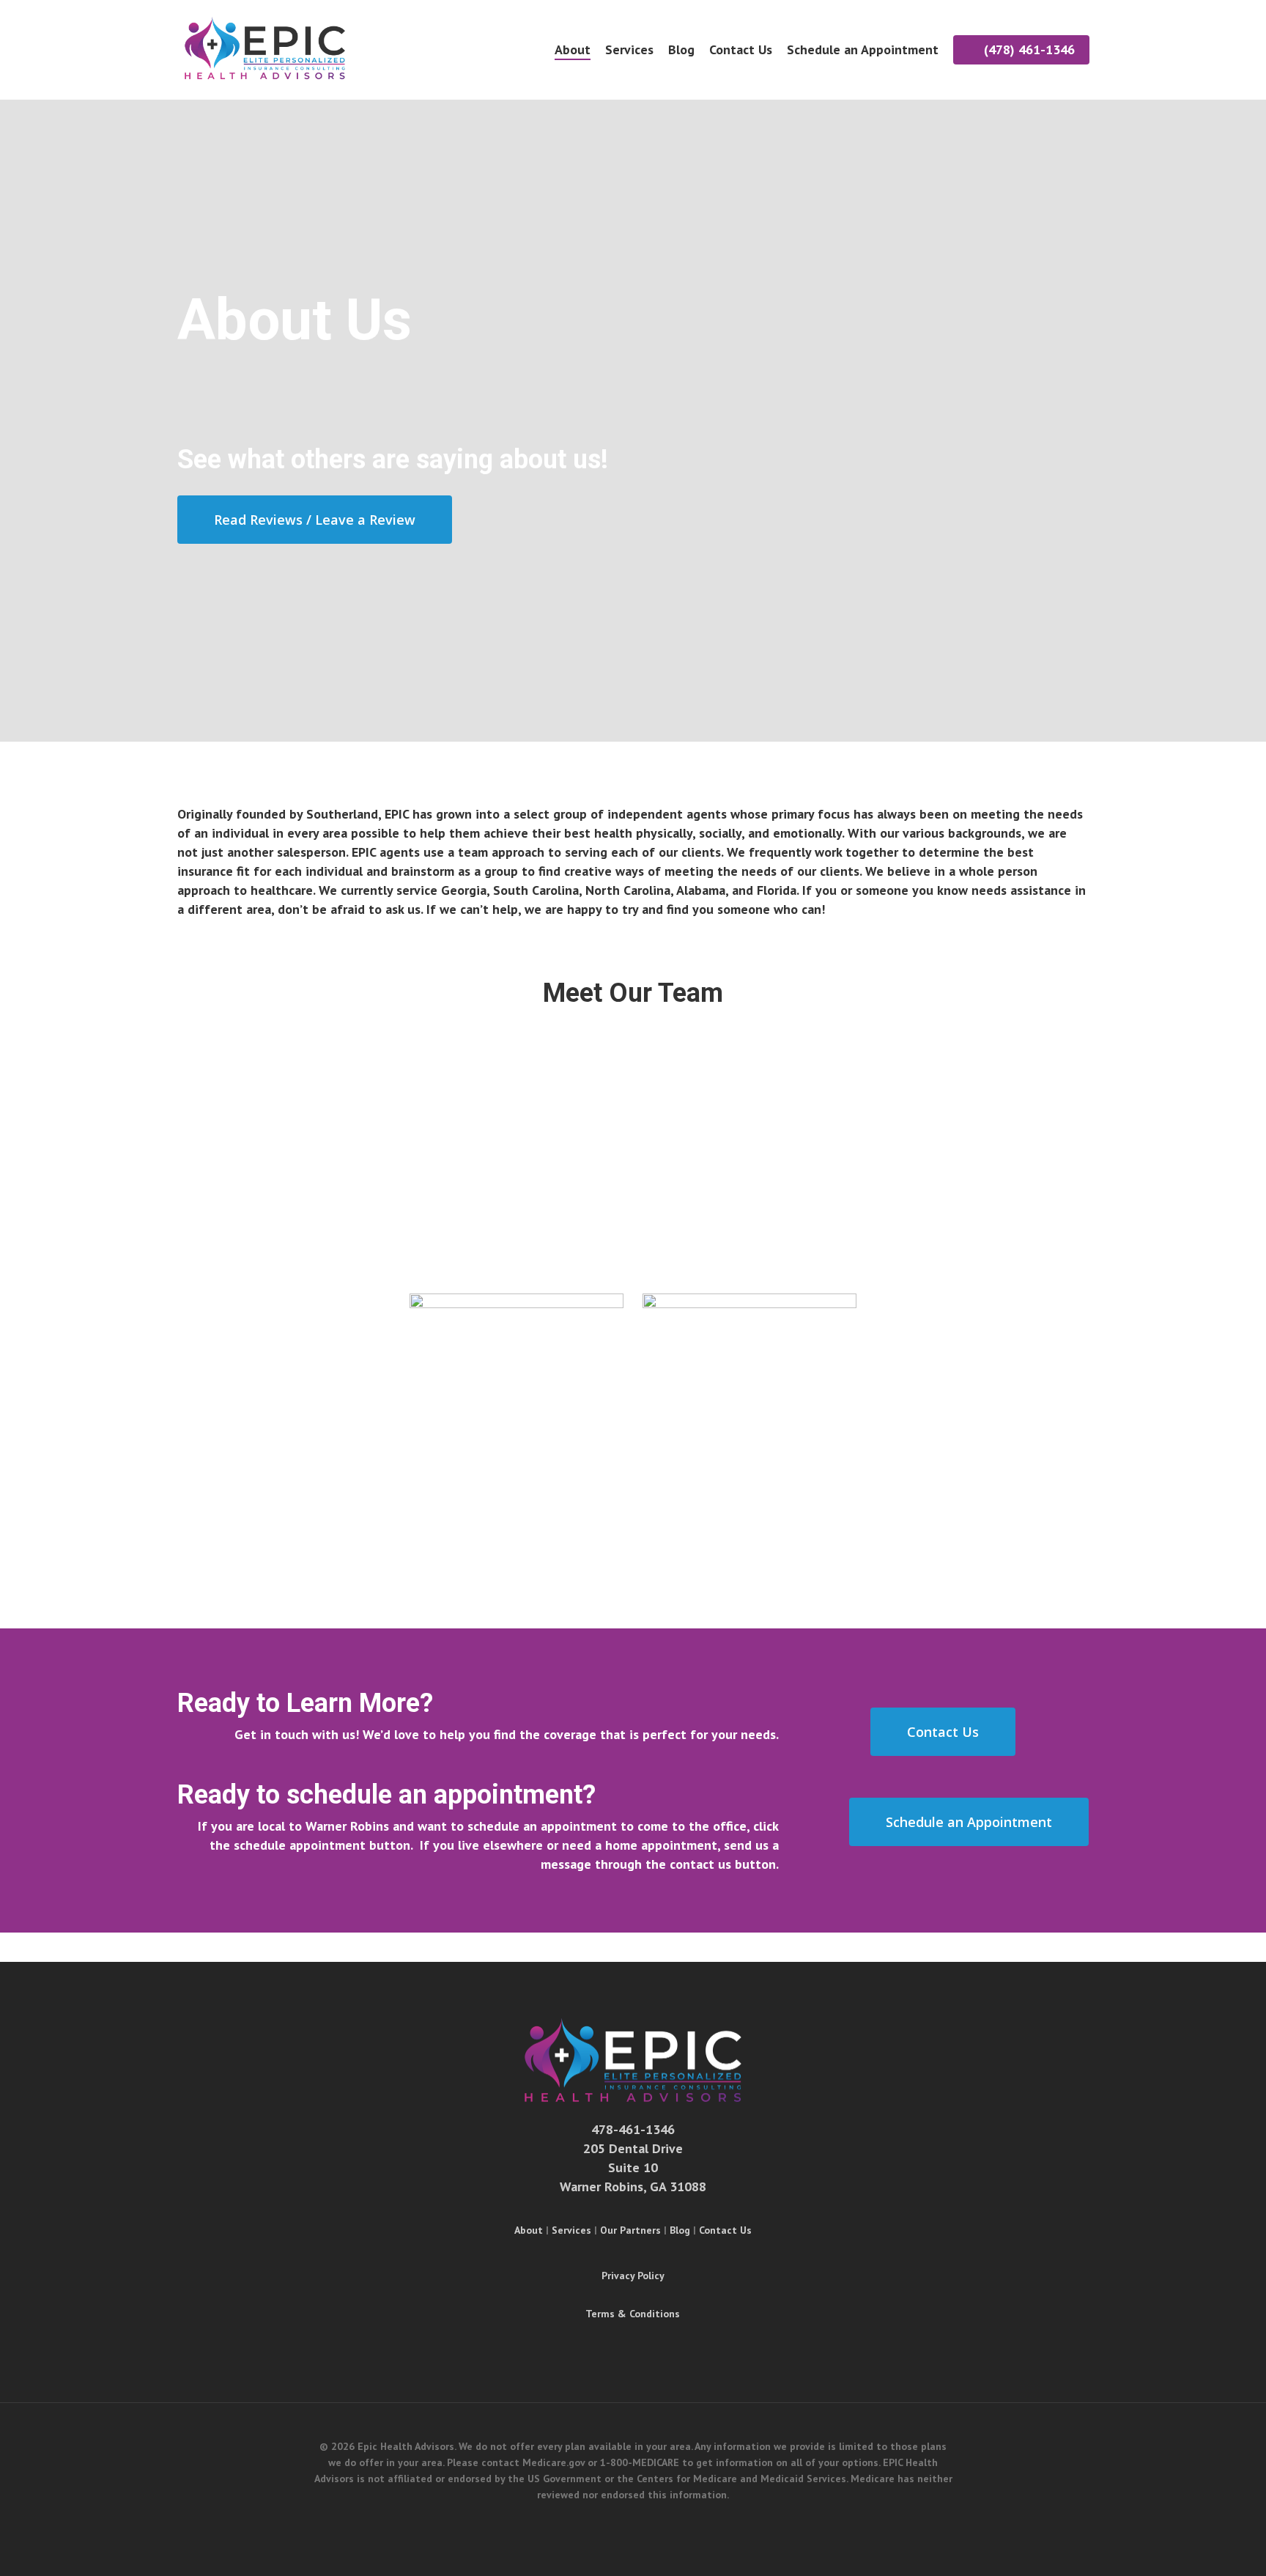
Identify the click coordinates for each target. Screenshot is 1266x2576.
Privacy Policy (633, 2276)
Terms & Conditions (633, 2314)
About (529, 2230)
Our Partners (630, 2230)
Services (571, 2230)
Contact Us (725, 2230)
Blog (680, 2230)
